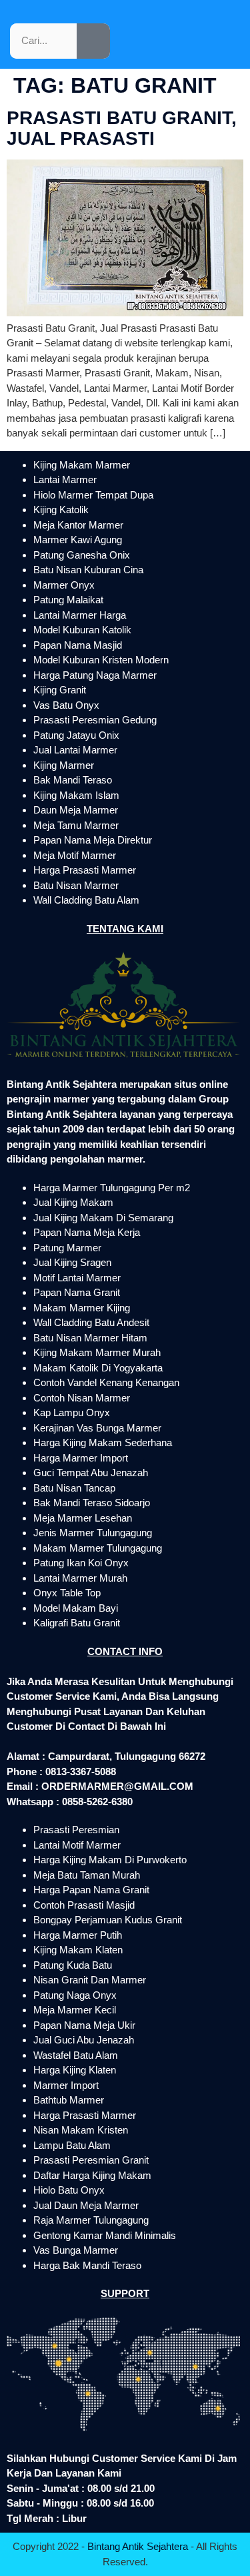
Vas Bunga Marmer (76, 2250)
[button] (58, 21)
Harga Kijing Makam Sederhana (103, 1442)
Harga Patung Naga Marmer (95, 675)
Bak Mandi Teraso (73, 780)
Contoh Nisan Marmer (82, 1398)
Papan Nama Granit (77, 1292)
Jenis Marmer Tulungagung (93, 1533)
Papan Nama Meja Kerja (87, 1232)
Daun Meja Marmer (76, 810)
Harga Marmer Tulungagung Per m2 (112, 1188)
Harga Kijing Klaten (75, 2070)
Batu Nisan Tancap (74, 1488)
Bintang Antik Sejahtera (138, 2546)
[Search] (93, 41)
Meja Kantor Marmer (78, 525)
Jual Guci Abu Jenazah (84, 2040)
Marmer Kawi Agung (78, 540)
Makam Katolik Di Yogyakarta (98, 1368)
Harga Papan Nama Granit (91, 1890)
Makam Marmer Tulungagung (98, 1548)
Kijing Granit (60, 690)
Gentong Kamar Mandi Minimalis (105, 2235)
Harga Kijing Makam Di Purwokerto (110, 1860)
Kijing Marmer (64, 765)
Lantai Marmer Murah (80, 1578)
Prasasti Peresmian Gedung (95, 720)
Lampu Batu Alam (72, 2145)
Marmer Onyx (64, 585)
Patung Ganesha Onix (82, 555)
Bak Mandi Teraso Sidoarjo (92, 1503)
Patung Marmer (67, 1248)
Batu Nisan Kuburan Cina (88, 570)
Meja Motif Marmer (75, 855)
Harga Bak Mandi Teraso (87, 2265)
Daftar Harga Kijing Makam (92, 2175)
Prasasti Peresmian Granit (91, 2160)
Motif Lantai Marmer (77, 1278)
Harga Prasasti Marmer (85, 870)
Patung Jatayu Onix (76, 735)
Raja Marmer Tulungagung (91, 2220)
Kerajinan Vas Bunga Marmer (97, 1428)
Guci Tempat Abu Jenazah (91, 1473)
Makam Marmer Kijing (82, 1308)
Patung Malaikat (68, 600)
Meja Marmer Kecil (75, 2010)
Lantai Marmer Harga (80, 615)
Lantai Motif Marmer (77, 1845)
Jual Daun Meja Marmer (86, 2205)
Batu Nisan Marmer (76, 885)
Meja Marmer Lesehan (83, 1518)
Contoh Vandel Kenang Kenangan (106, 1382)
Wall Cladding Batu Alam (86, 900)
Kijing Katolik (61, 510)
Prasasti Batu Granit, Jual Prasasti (122, 128)
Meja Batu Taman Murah (87, 1875)
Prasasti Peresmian (76, 1830)
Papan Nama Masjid (78, 645)
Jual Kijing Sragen (72, 1262)
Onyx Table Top (67, 1593)
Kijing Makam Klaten (78, 1950)
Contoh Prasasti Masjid (84, 1905)
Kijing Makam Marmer (82, 465)
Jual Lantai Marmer (75, 750)
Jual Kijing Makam (73, 1202)
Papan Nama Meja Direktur (93, 840)
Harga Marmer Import (81, 1458)
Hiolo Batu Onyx (69, 2190)
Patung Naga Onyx (75, 1995)
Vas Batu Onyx (66, 705)
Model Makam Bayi (76, 1608)
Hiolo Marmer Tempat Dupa (93, 495)
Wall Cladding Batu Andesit (91, 1322)
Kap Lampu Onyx (72, 1412)
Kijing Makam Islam (76, 795)
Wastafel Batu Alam (76, 2055)
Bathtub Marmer (69, 2100)
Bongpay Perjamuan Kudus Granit (108, 1920)
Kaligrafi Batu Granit (77, 1623)
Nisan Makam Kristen (81, 2130)
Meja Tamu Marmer (76, 825)
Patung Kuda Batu (73, 1965)
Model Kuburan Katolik (82, 630)
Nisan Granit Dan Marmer (90, 1980)
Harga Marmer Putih (78, 1935)
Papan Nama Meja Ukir (84, 2025)
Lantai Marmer (65, 479)
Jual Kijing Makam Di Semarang (103, 1218)
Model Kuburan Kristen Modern (101, 660)
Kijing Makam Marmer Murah (97, 1352)
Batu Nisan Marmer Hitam (90, 1338)
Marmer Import (66, 2085)
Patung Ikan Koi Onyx (81, 1563)
